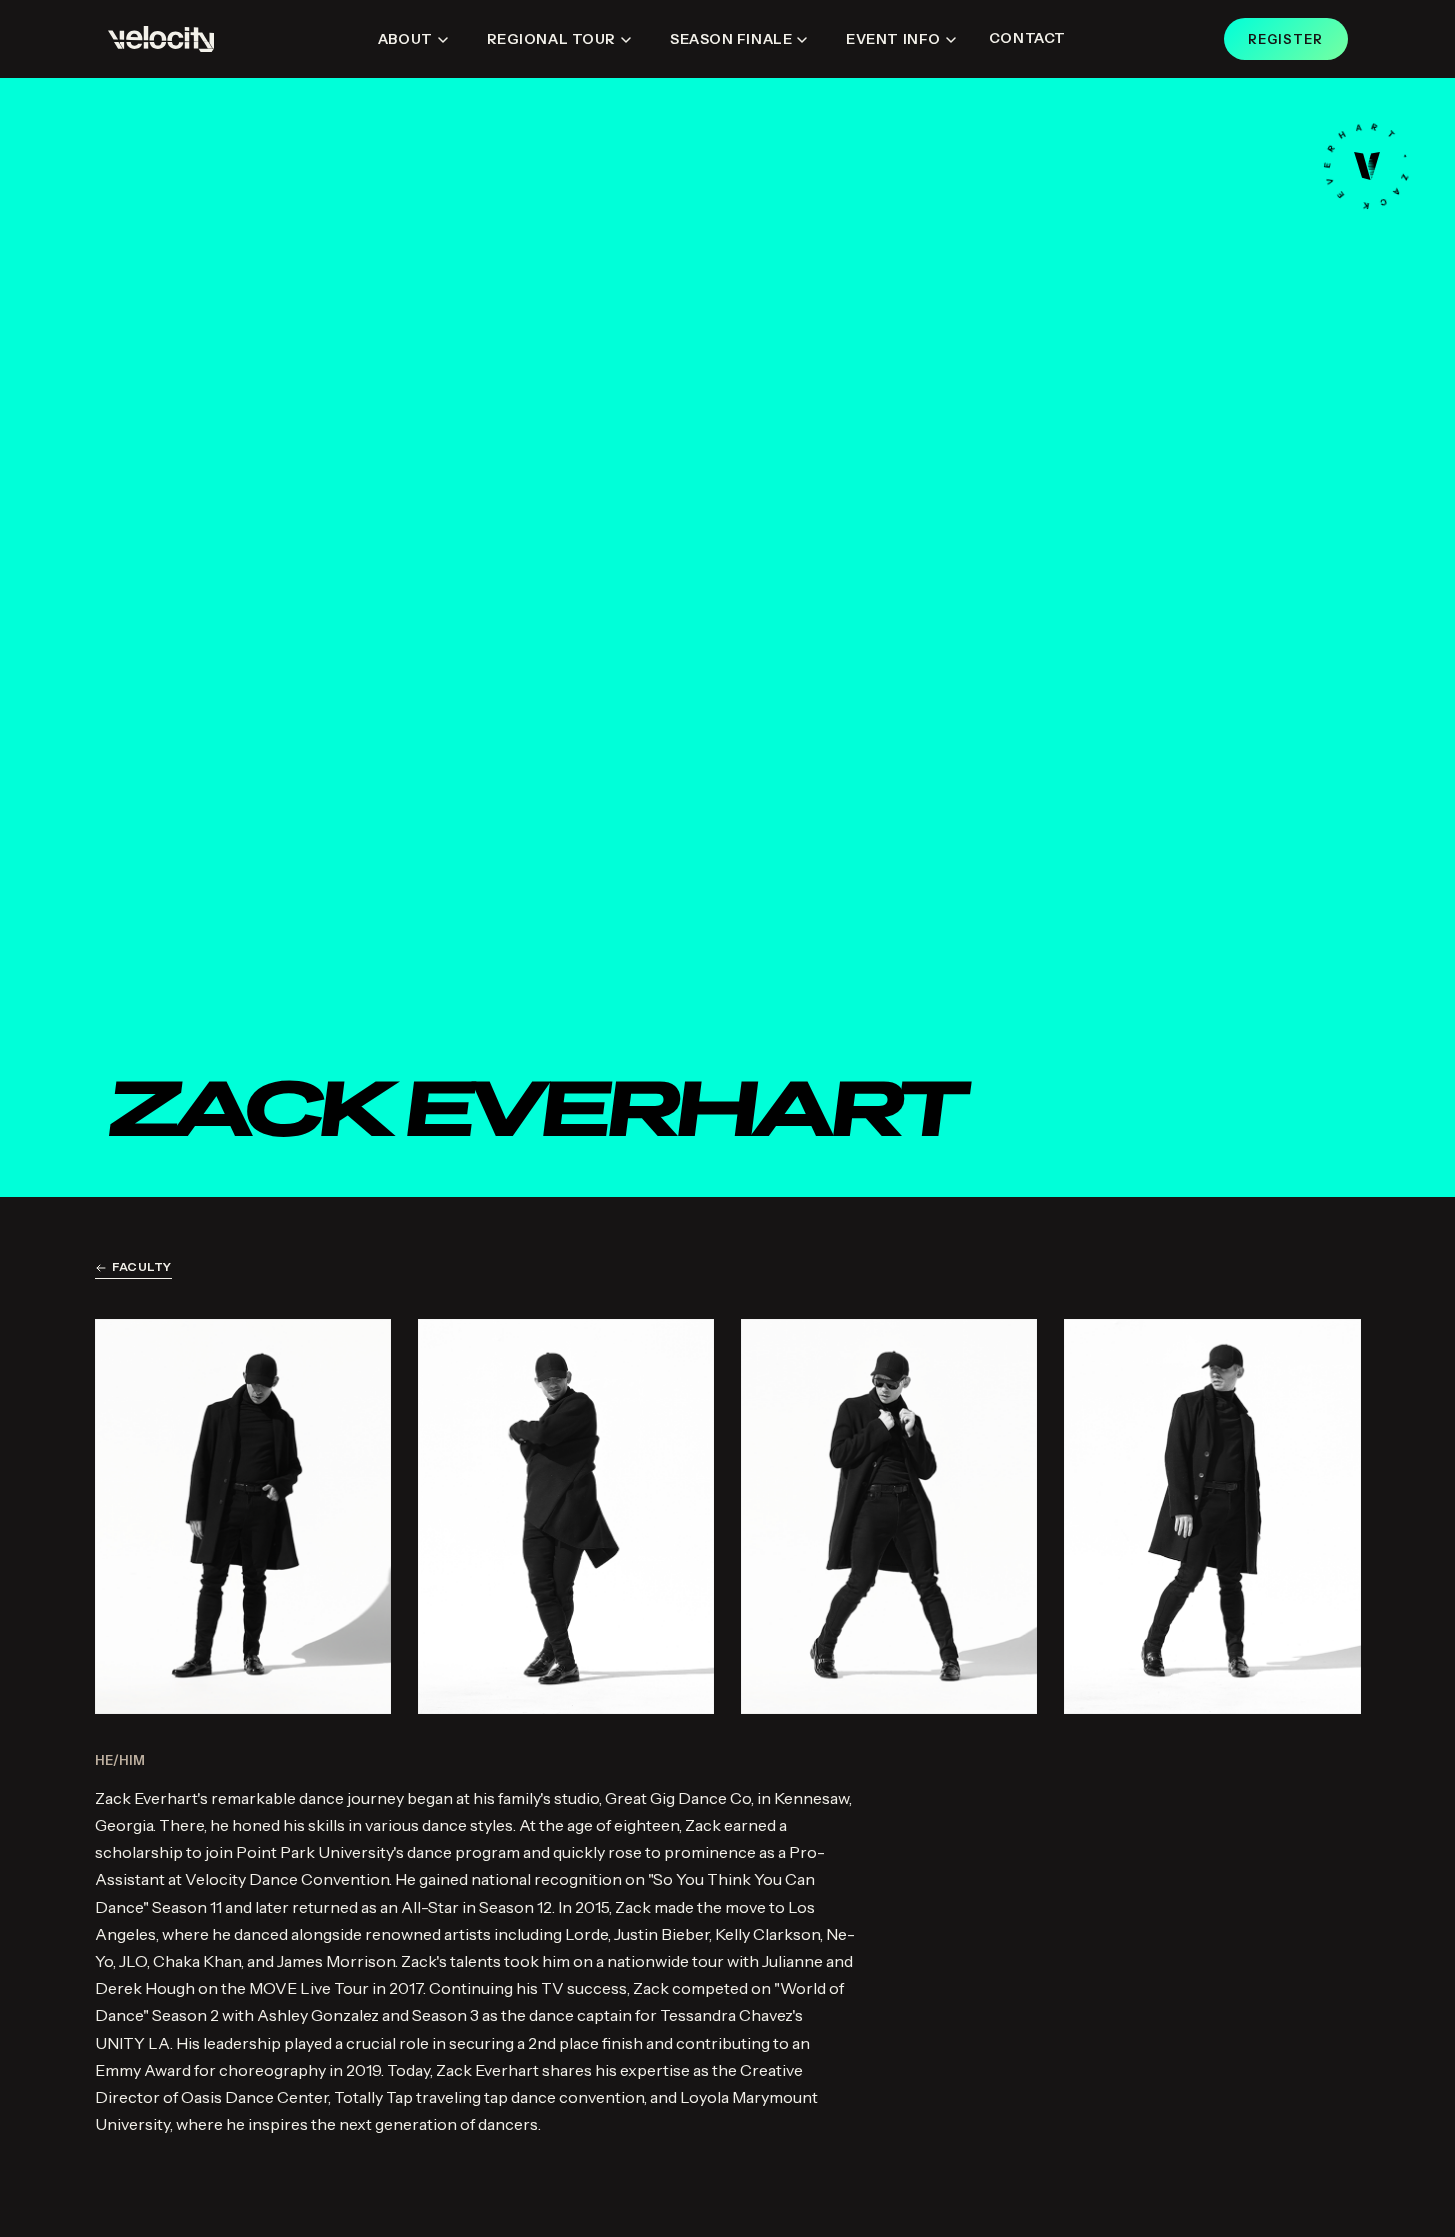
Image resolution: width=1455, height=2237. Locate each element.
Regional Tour (551, 39)
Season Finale (731, 39)
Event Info (893, 39)
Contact (1027, 38)
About (405, 39)
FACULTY (142, 1266)
